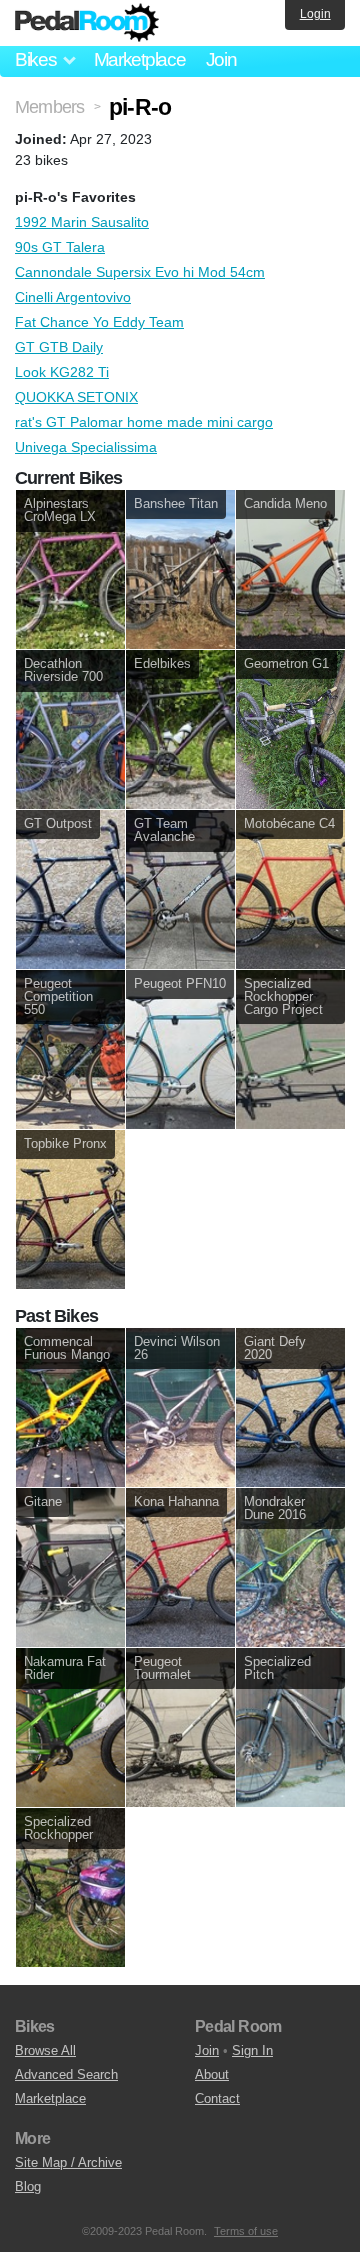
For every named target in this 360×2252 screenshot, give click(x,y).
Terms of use (246, 2231)
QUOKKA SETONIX (76, 397)
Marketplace (140, 59)
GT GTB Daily (59, 347)
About (212, 2074)
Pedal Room (87, 23)
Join (221, 59)
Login (315, 14)
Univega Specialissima (86, 447)
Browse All (45, 2050)
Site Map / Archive (68, 2162)
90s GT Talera (60, 247)
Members (49, 107)
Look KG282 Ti (62, 372)
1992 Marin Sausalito (82, 222)
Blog (28, 2186)
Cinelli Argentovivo (73, 297)
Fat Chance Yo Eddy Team (99, 322)
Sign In (252, 2050)
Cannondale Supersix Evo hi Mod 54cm (140, 272)
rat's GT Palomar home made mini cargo (144, 422)
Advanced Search (66, 2074)
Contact (217, 2098)
